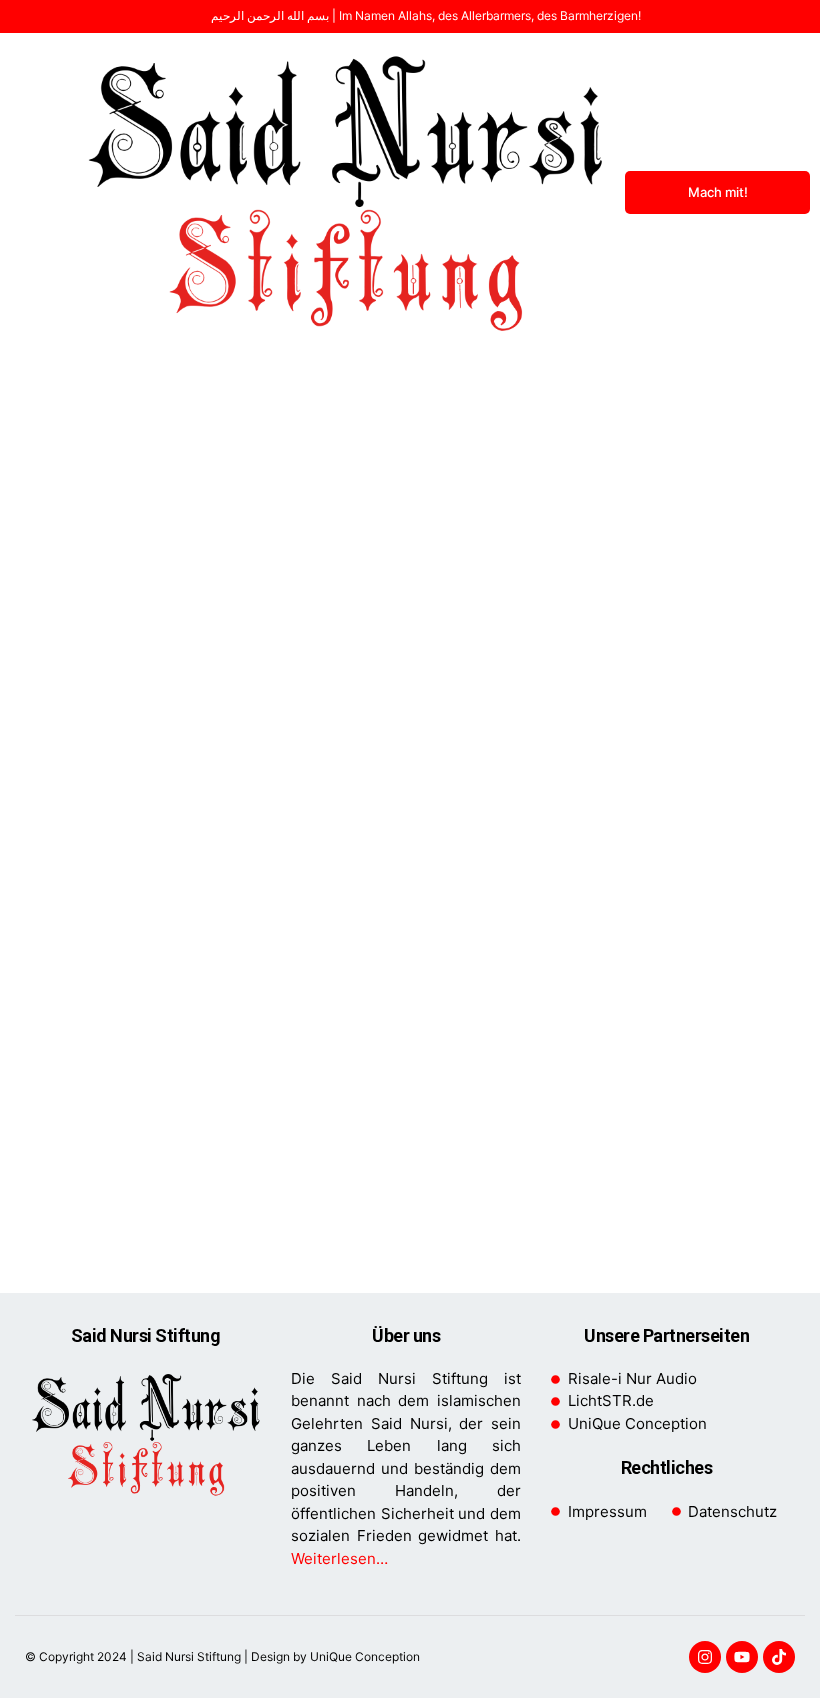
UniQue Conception (363, 1656)
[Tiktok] (779, 1657)
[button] (37, 193)
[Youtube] (742, 1657)
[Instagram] (705, 1657)
